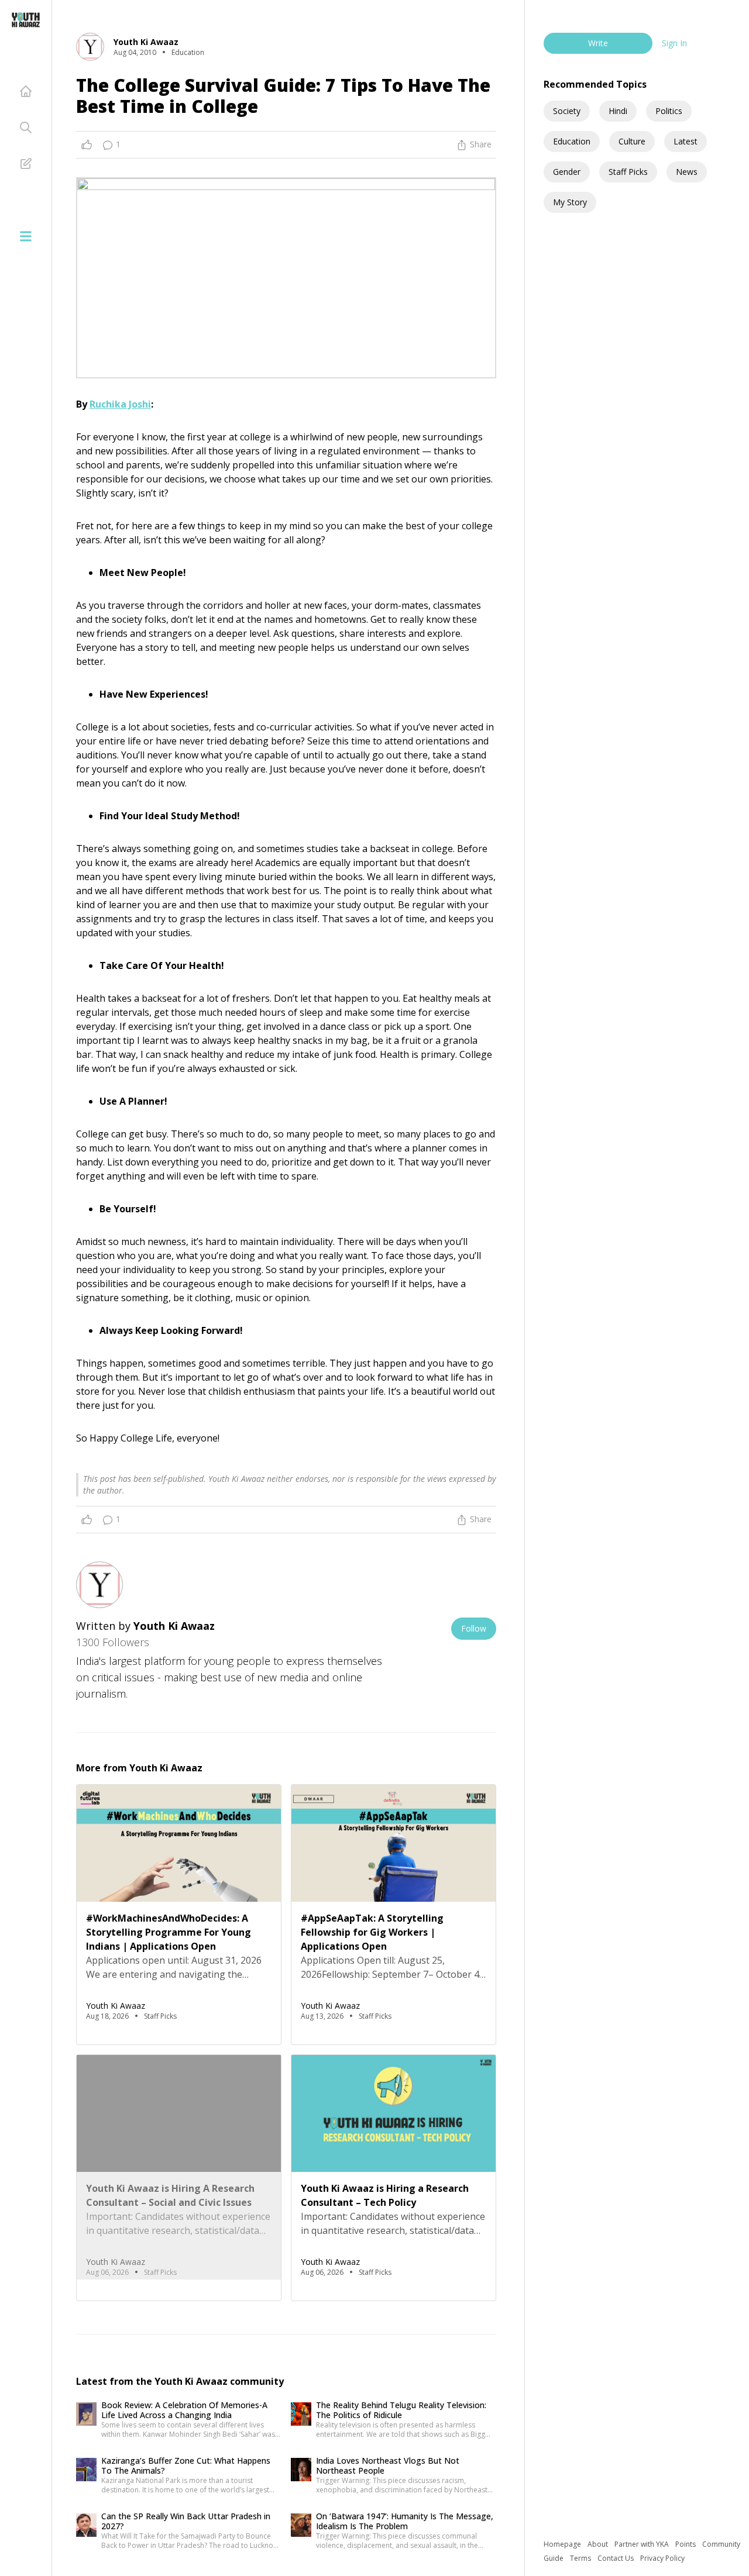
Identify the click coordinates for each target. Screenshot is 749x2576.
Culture (632, 141)
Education (572, 141)
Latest (686, 141)
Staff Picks (628, 172)
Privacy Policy (662, 2558)
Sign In (674, 43)
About (599, 2544)
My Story (570, 202)
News (687, 172)
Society (567, 111)
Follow (474, 1628)
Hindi (618, 111)
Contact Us (616, 2558)
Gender (567, 172)
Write (598, 43)
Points (686, 2544)
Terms (581, 2558)
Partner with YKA (643, 2544)
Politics (669, 111)
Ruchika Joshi (120, 404)
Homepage (563, 2544)
